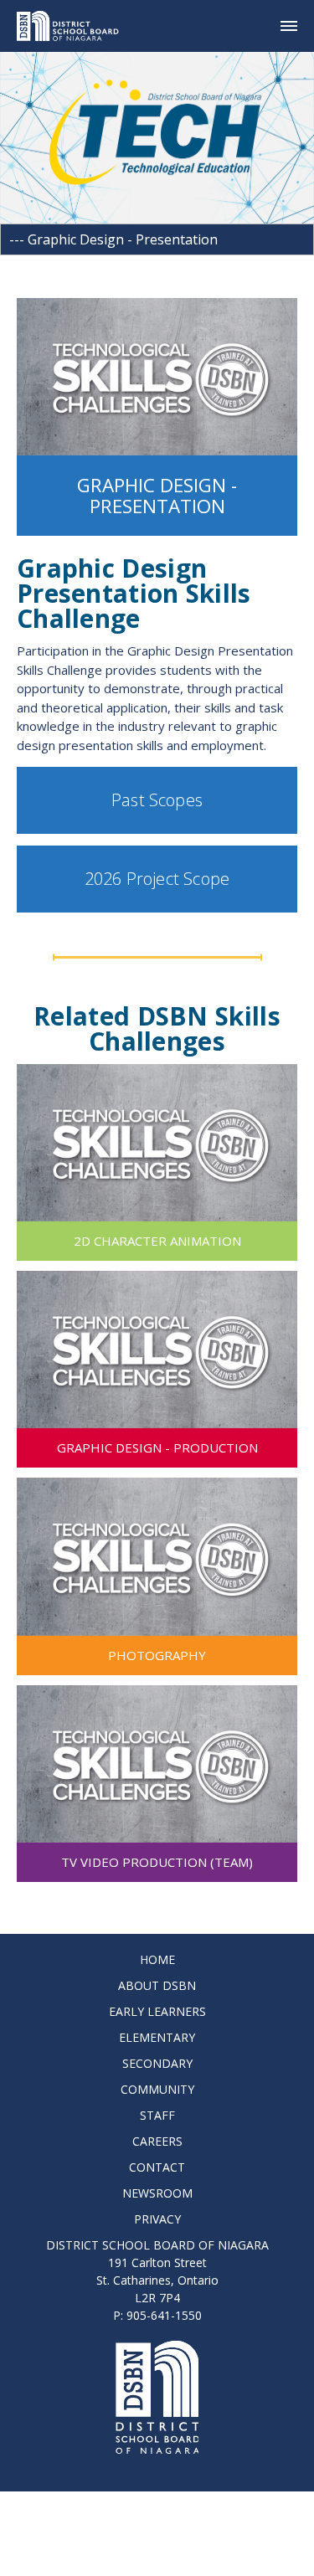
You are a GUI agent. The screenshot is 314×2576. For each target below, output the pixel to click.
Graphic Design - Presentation (157, 496)
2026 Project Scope (157, 879)
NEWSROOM (157, 2193)
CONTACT (157, 2167)
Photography (157, 1655)
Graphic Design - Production (157, 1447)
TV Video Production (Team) (157, 1862)
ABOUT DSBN (157, 1985)
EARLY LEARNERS (157, 2011)
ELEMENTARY (157, 2037)
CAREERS (157, 2141)
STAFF (157, 2115)
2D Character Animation (157, 1241)
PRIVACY (157, 2219)
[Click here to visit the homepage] (74, 26)
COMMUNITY (157, 2089)
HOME (157, 1959)
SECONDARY (157, 2063)
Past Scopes (157, 800)
